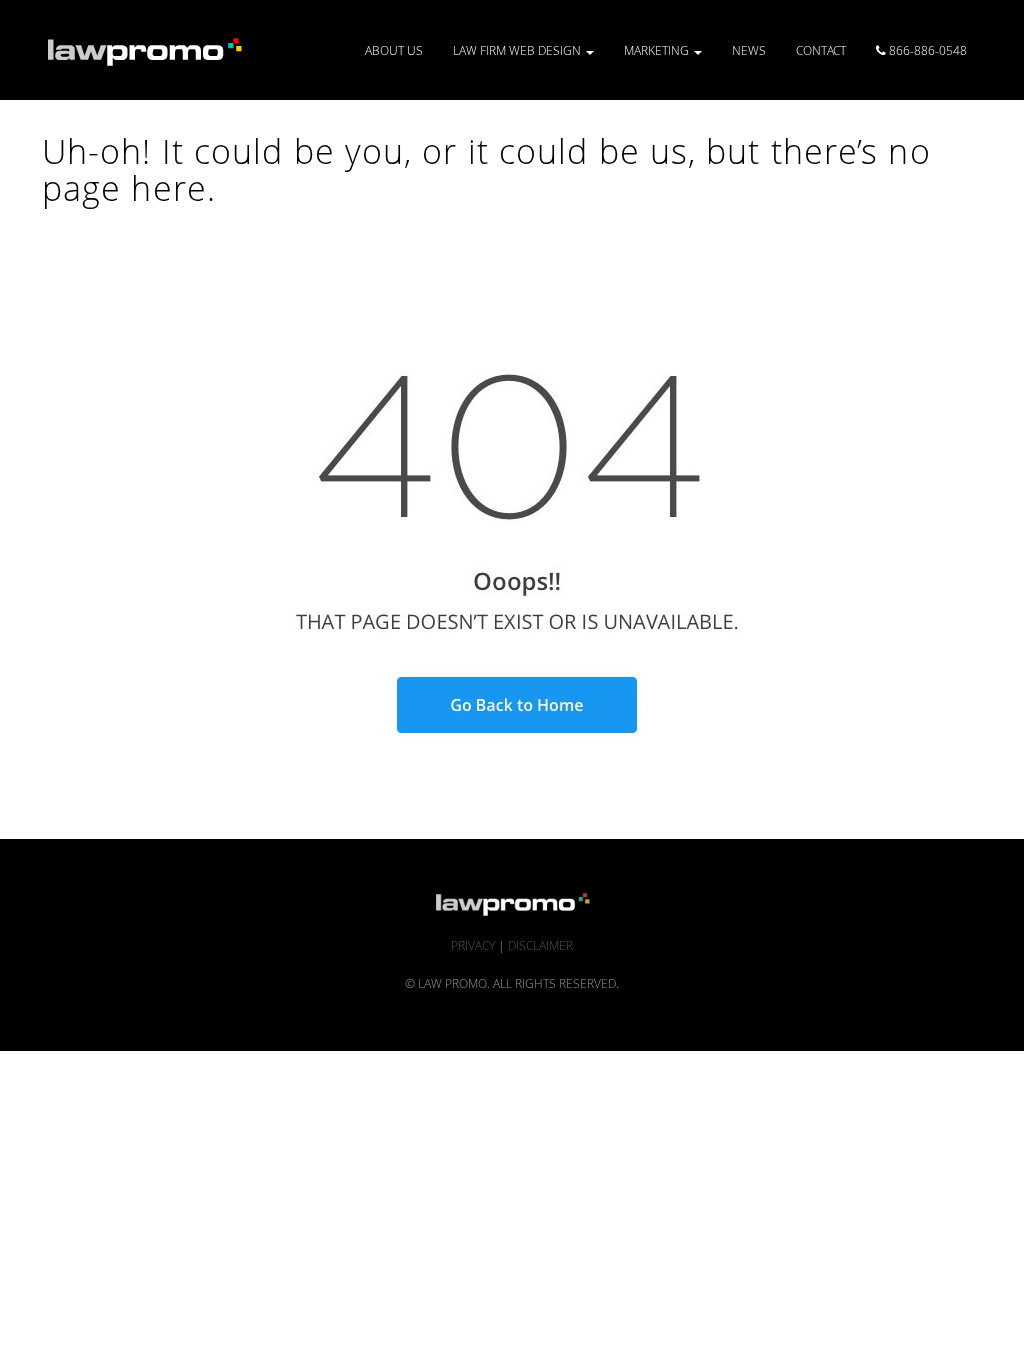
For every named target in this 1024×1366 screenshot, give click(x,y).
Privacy (473, 945)
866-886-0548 (926, 50)
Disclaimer (540, 945)
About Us (394, 50)
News (749, 50)
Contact (821, 50)
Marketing (658, 50)
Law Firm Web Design (518, 50)
